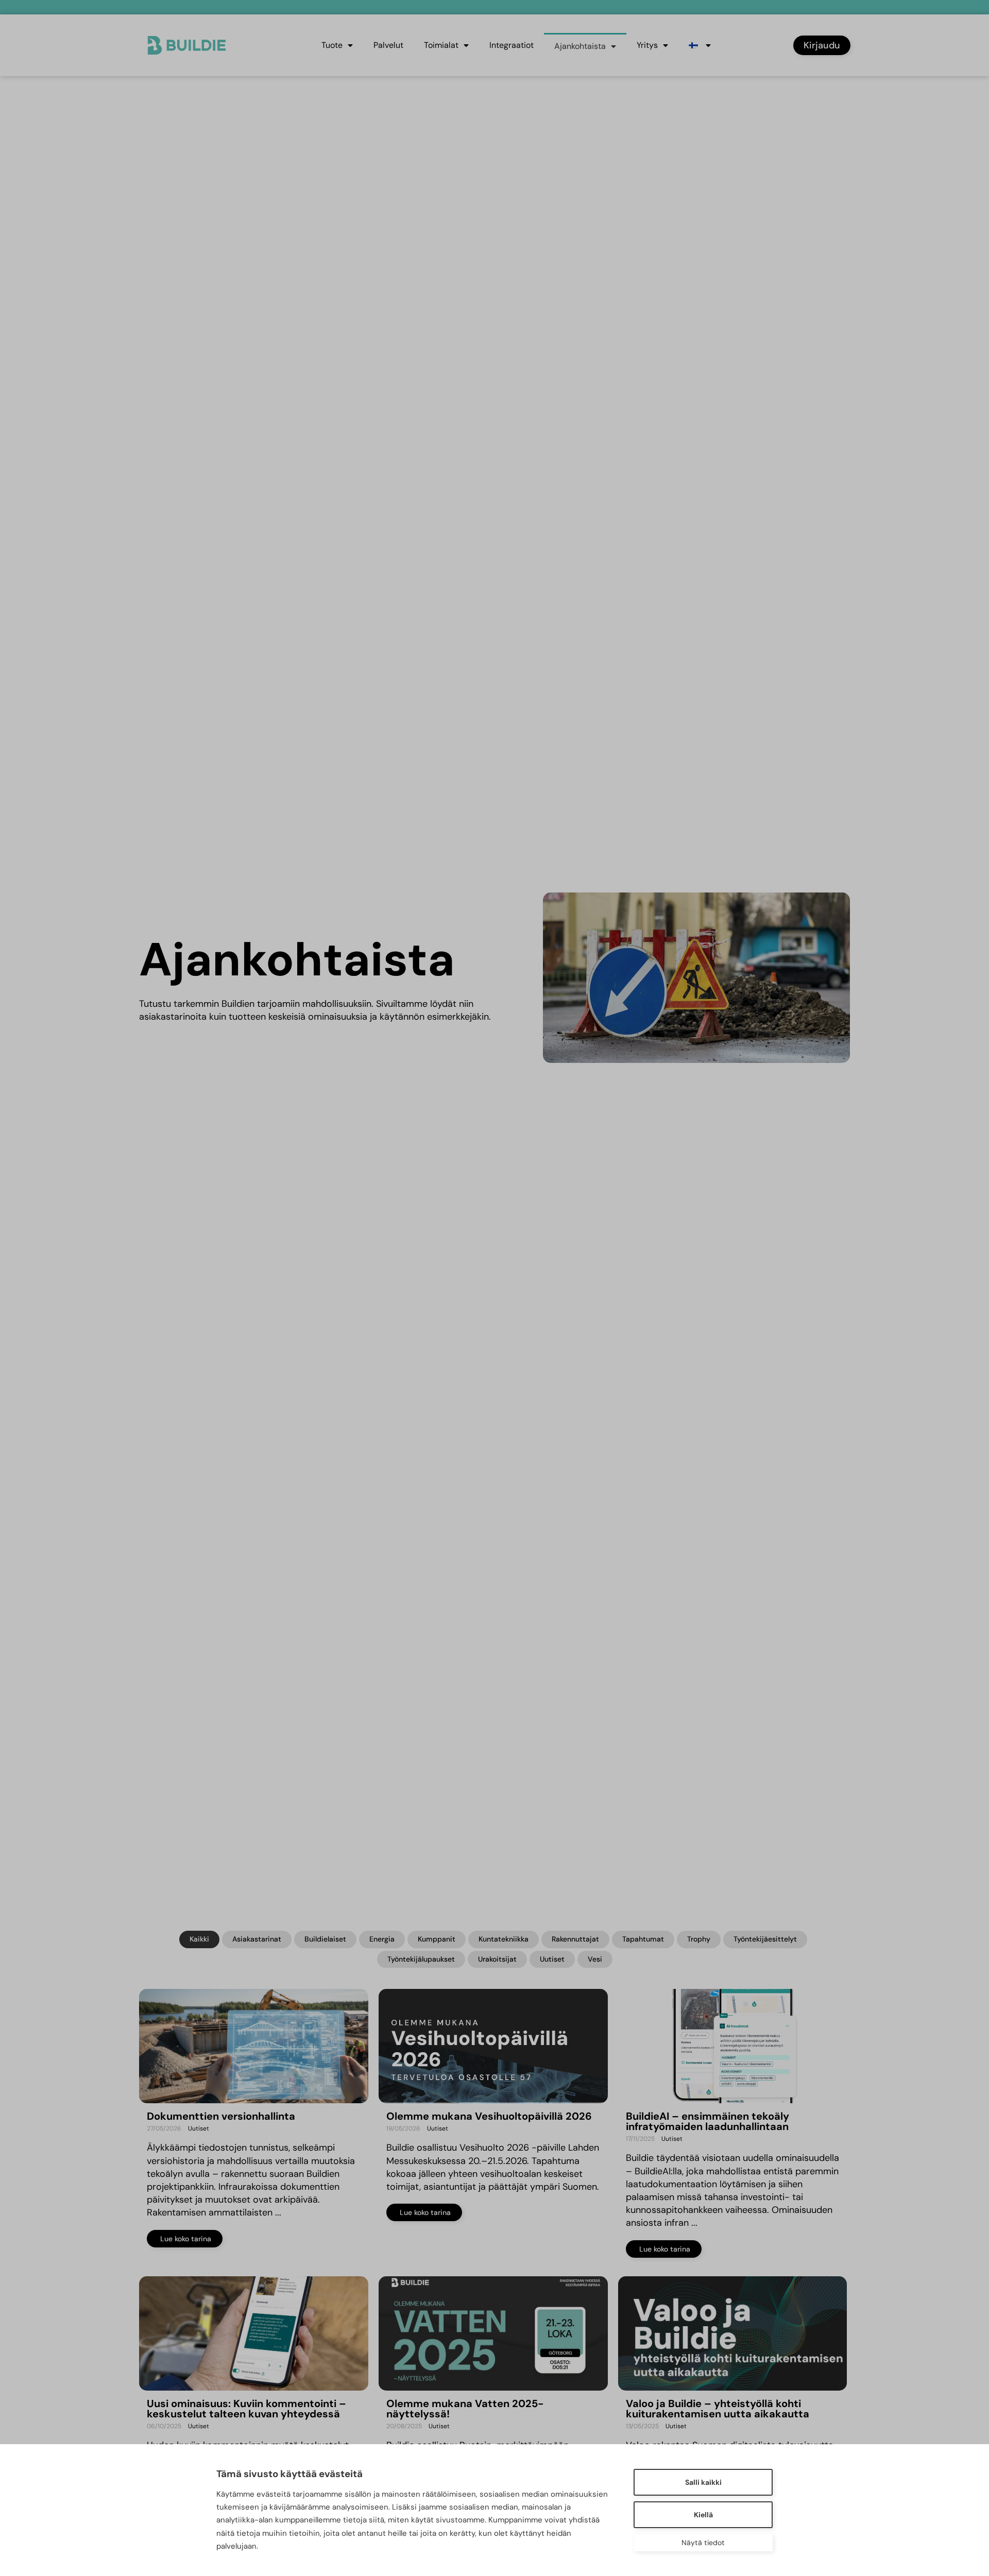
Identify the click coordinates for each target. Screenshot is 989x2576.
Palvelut (388, 45)
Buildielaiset (325, 1939)
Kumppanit (437, 1939)
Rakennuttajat (575, 1939)
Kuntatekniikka (504, 1939)
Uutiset (552, 1959)
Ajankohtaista (580, 46)
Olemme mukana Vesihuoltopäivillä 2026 (489, 2116)
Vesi (595, 1959)
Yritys (647, 45)
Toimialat (441, 45)
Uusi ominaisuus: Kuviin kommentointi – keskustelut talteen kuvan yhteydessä (246, 2409)
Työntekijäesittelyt (765, 1939)
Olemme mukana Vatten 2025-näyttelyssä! (465, 2409)
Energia (382, 1939)
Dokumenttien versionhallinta (221, 2116)
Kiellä (703, 2515)
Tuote (332, 45)
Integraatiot (511, 45)
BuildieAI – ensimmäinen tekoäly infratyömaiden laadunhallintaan (709, 2121)
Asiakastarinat (257, 1939)
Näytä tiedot (703, 2543)
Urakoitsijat (497, 1959)
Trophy (699, 1939)
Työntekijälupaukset (421, 1959)
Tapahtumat (643, 1939)
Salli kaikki (703, 2482)
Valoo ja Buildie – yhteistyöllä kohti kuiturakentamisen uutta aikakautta (718, 2409)
